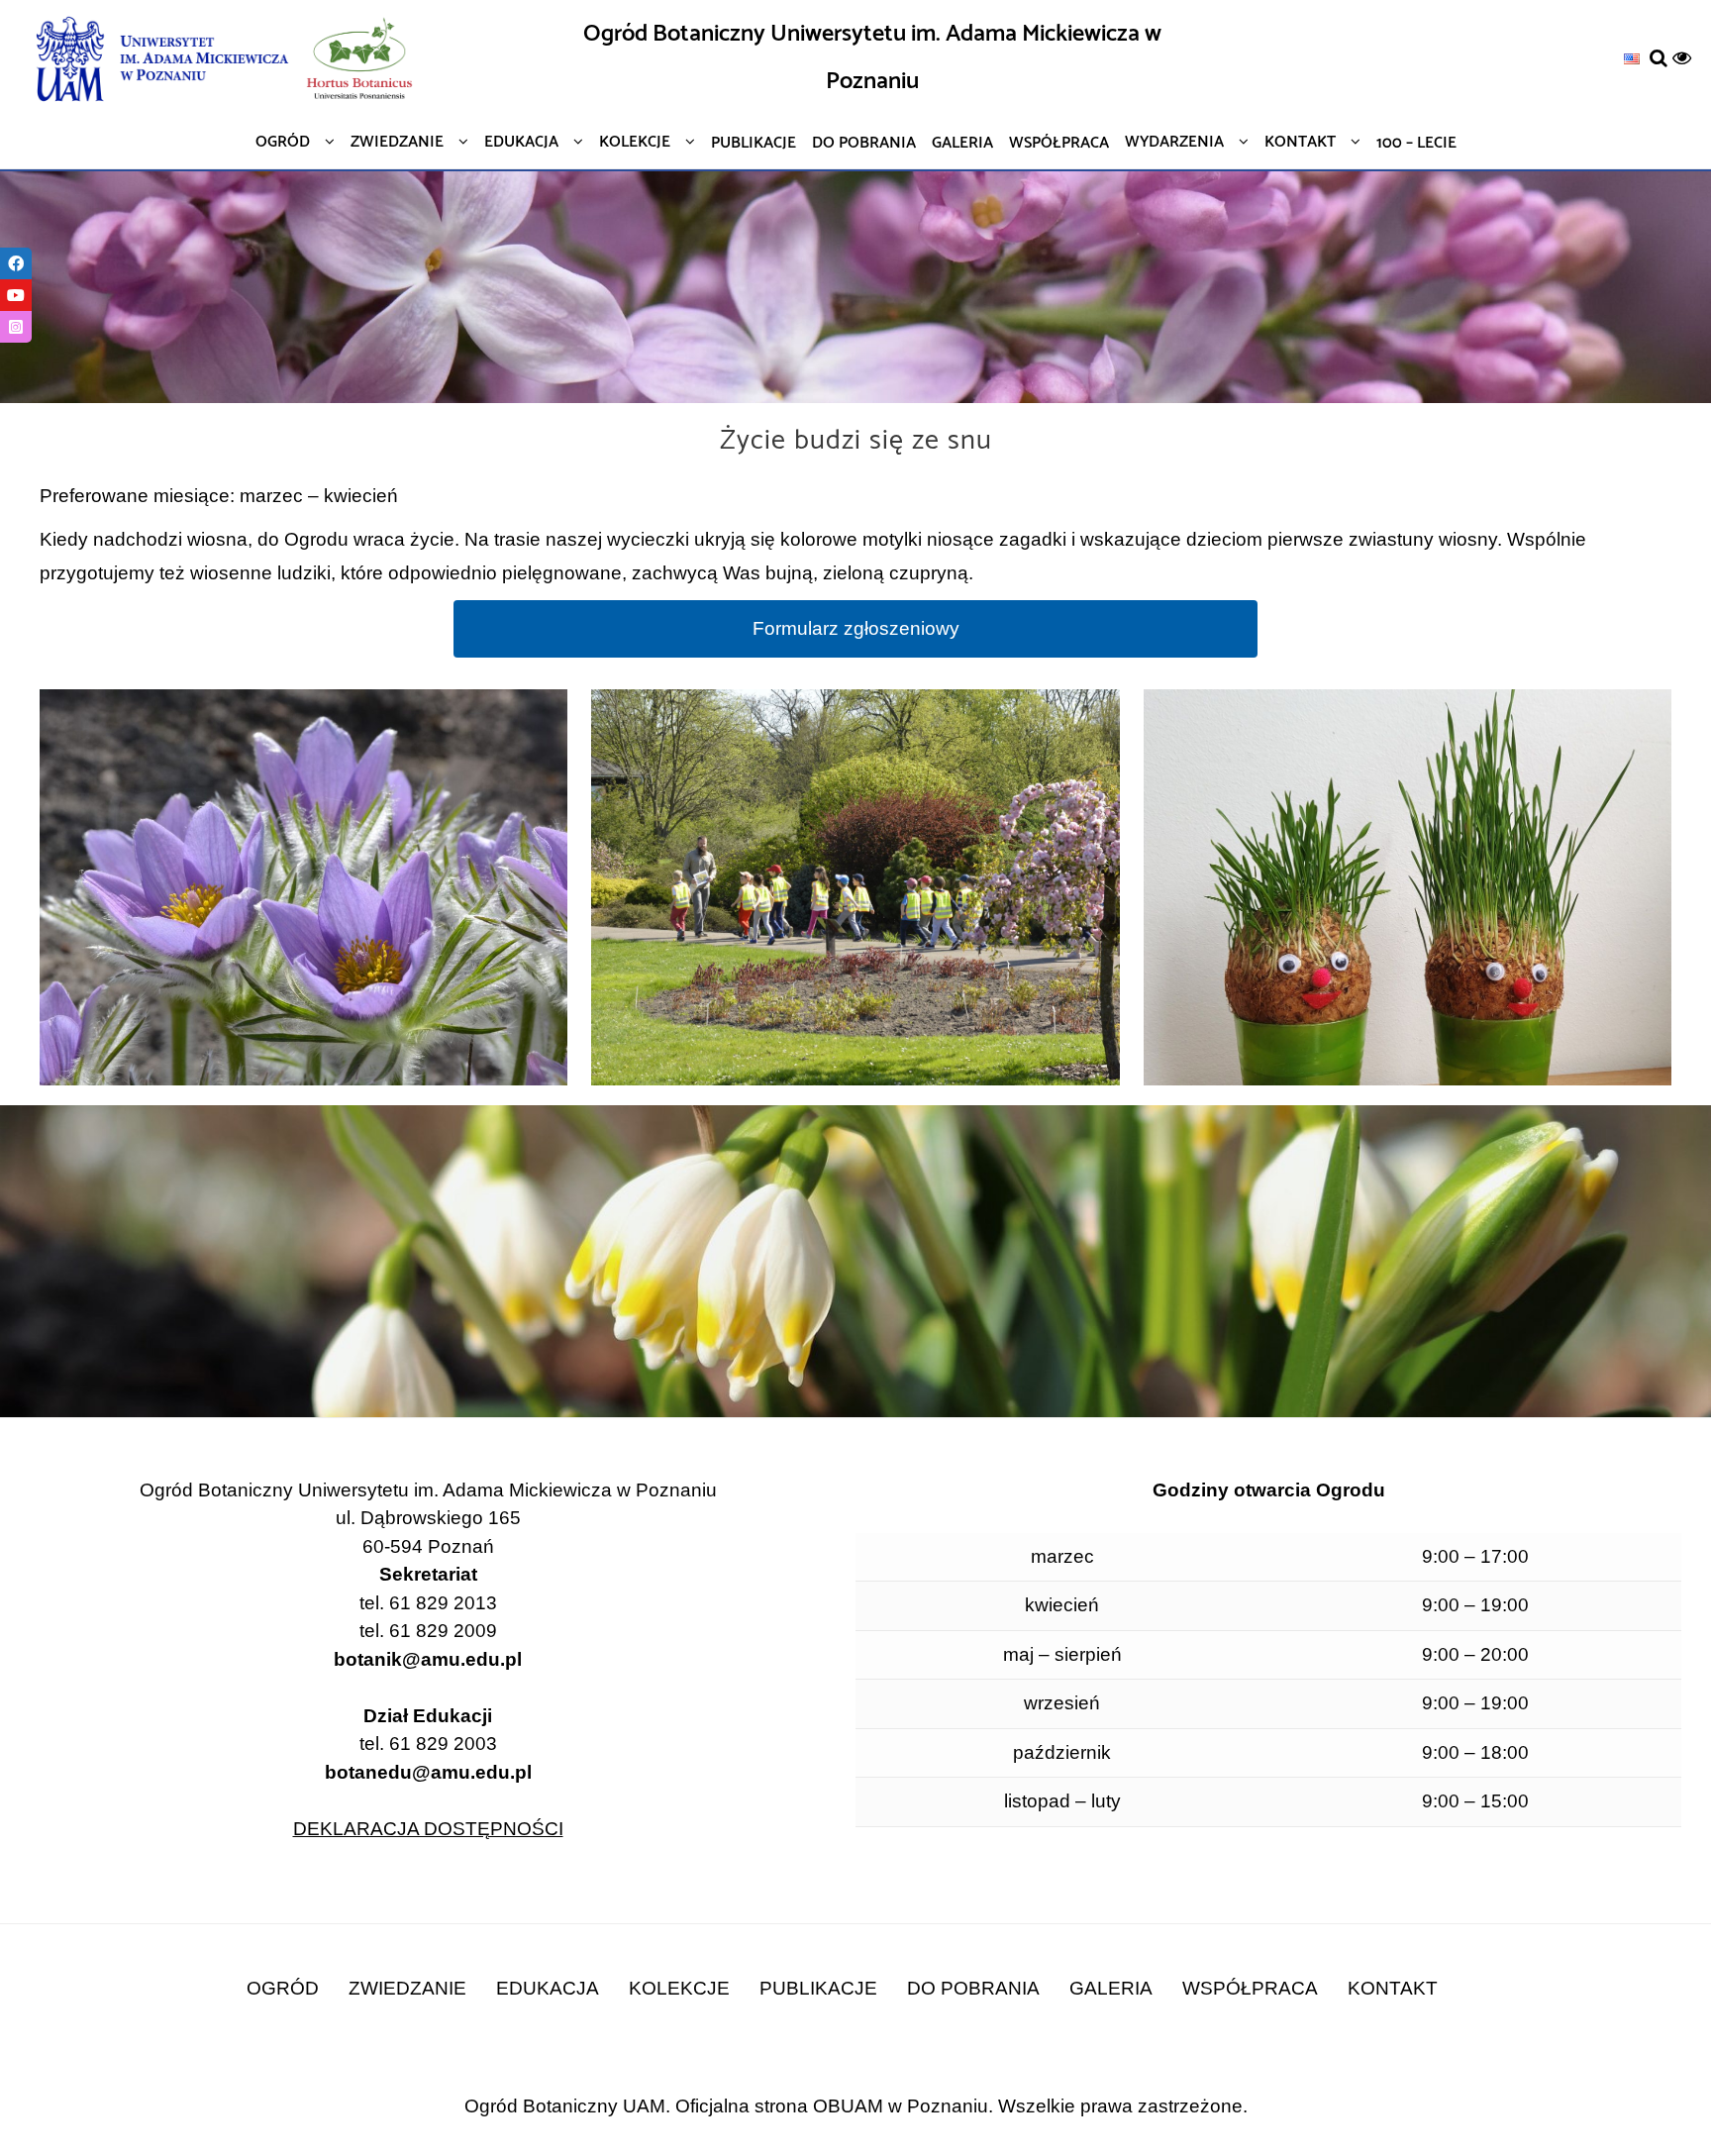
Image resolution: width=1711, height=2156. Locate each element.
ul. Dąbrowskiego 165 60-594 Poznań (428, 1532)
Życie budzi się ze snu (856, 441)
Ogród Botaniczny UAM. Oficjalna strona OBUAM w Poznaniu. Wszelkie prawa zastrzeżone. (856, 2106)
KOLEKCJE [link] (679, 1988)
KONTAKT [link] (1393, 1988)
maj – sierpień (1062, 1654)
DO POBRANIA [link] (973, 1988)
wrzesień (1062, 1703)
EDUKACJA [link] (548, 1988)
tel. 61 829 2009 (428, 1631)
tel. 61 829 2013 (428, 1603)
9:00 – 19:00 (1475, 1605)
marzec (1062, 1556)
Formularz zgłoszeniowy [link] (856, 628)
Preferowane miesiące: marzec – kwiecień (219, 496)
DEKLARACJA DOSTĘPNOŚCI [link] (428, 1829)
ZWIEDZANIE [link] (407, 1988)
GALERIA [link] (1111, 1988)
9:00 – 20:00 (1475, 1654)
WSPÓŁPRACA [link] (1250, 1988)
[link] (1632, 58)
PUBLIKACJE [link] (818, 1988)
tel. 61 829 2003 (428, 1758)
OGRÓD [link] (283, 1988)
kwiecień (1062, 1605)
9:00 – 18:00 (1475, 1752)
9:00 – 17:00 (1475, 1556)
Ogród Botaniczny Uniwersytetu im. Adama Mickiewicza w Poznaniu (872, 58)
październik (1062, 1752)
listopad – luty (1062, 1801)
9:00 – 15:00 (1475, 1801)
